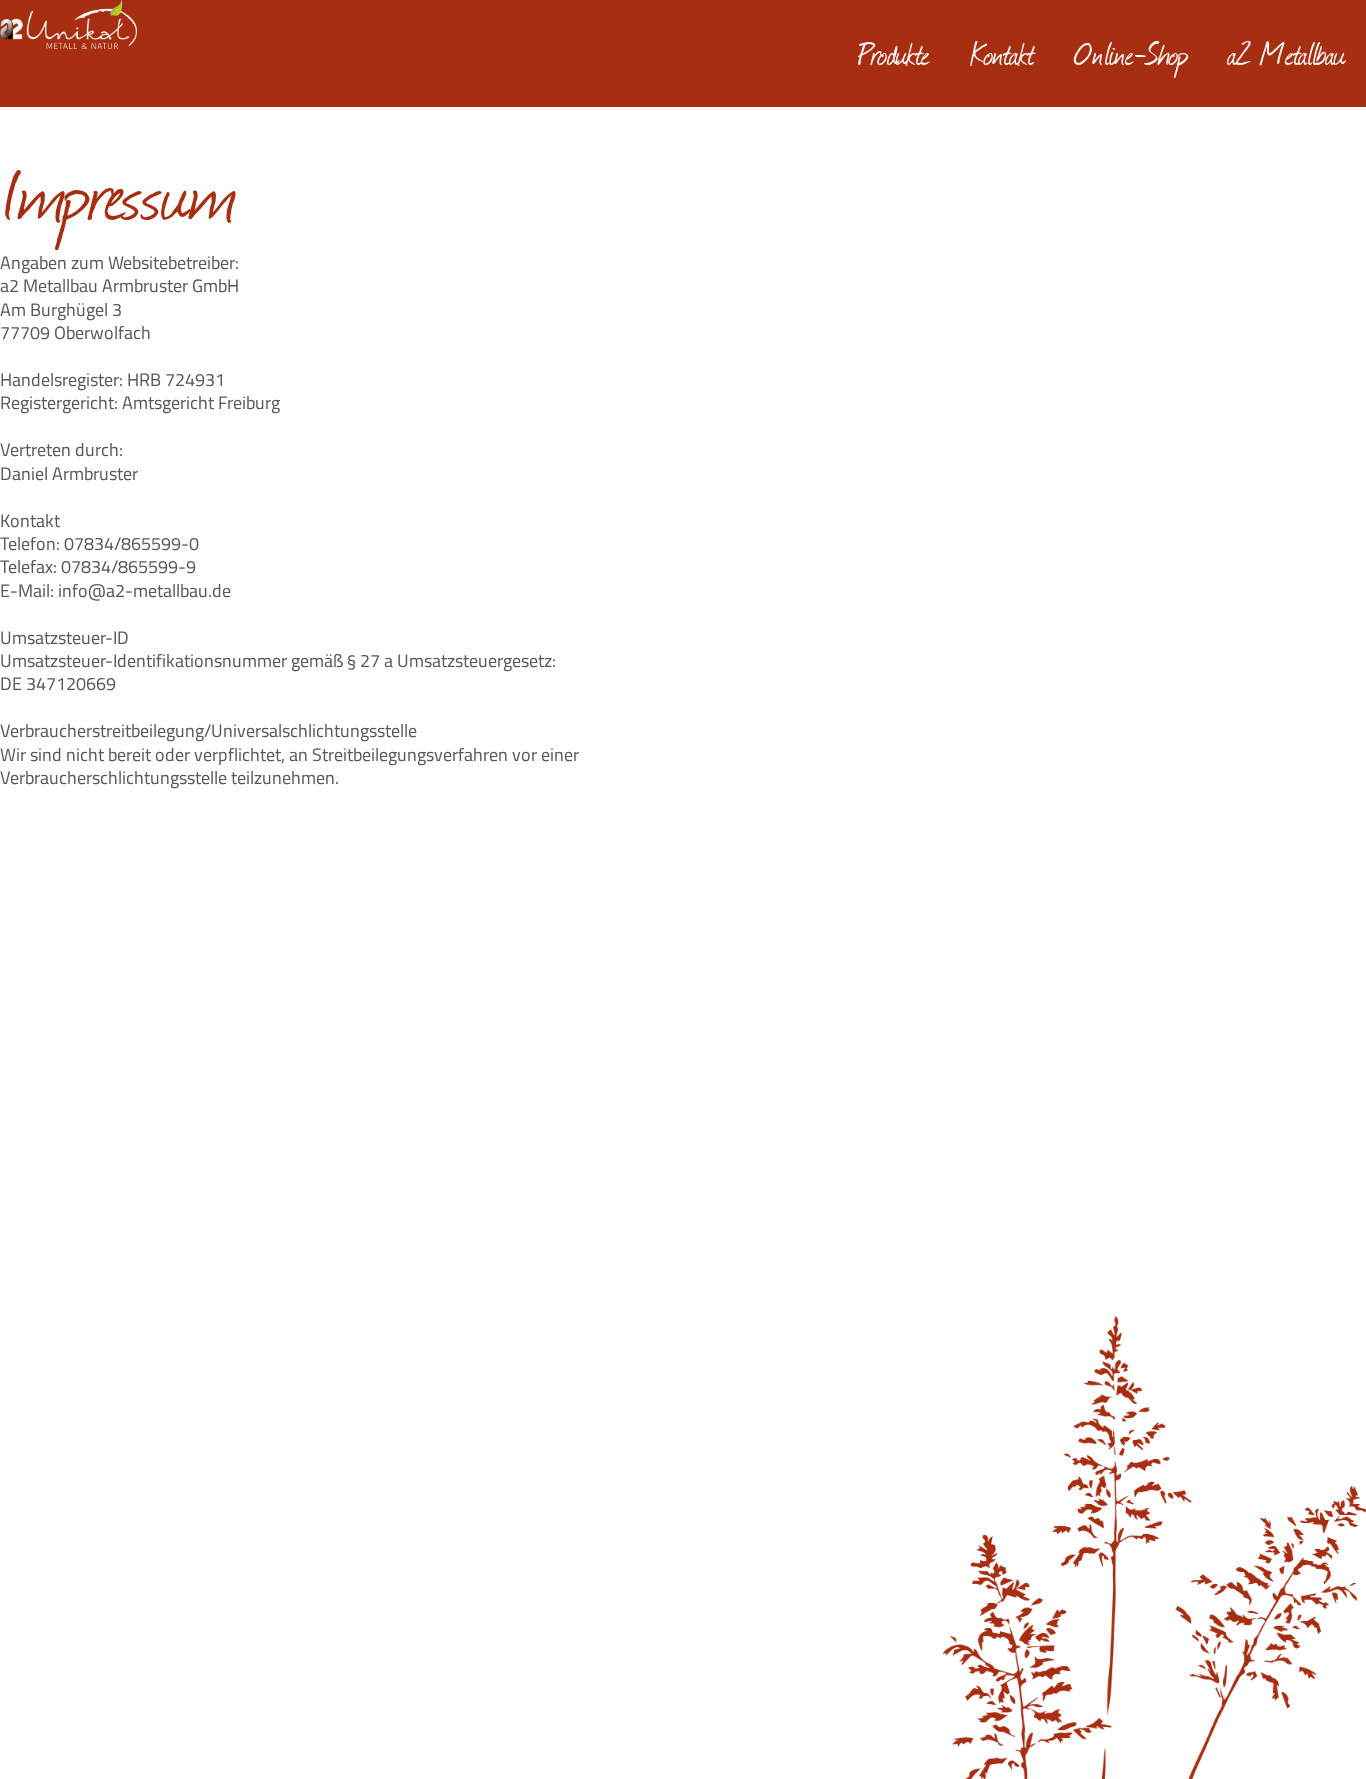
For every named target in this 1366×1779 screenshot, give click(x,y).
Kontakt (1002, 53)
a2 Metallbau (1287, 53)
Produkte (894, 53)
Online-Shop (1131, 53)
